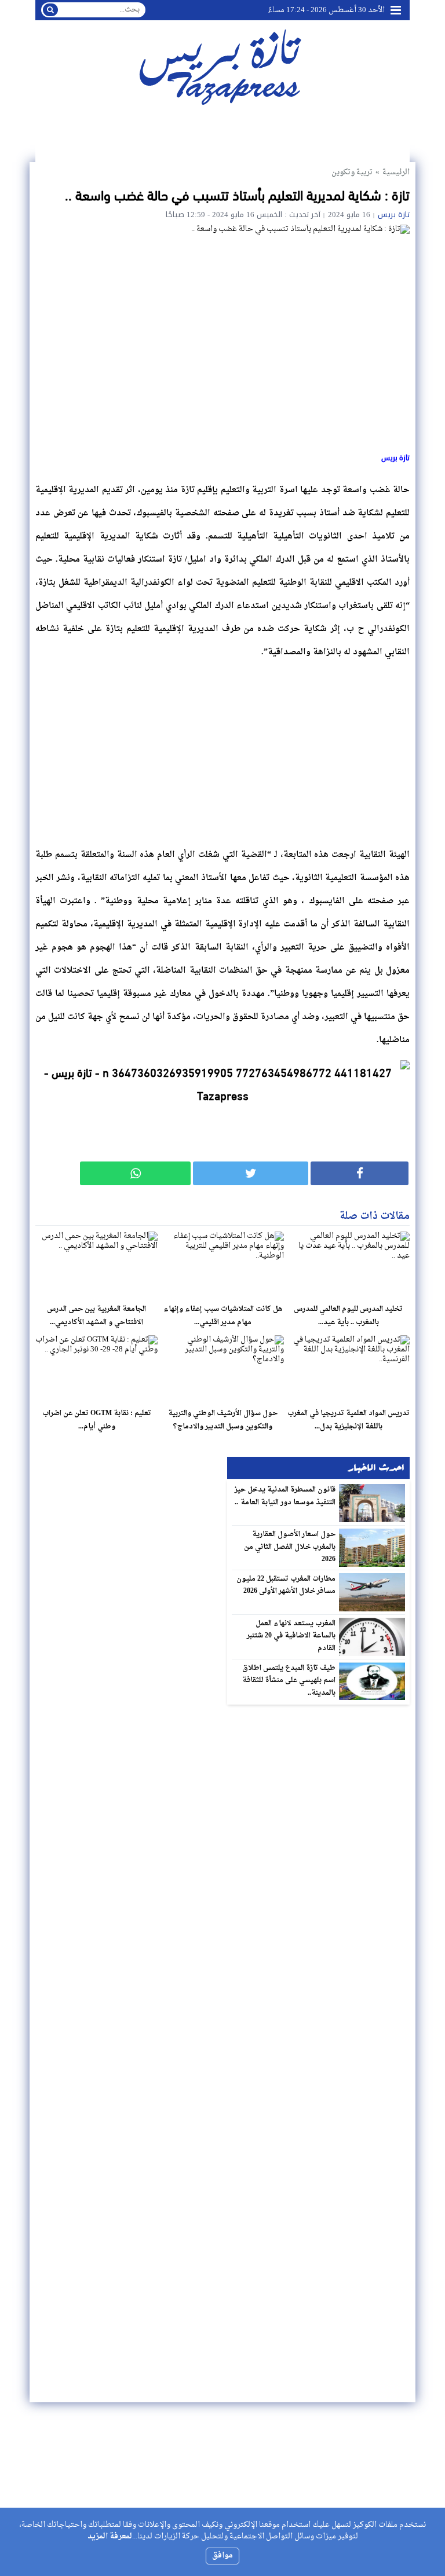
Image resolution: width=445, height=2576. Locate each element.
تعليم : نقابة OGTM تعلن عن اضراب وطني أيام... (97, 1420)
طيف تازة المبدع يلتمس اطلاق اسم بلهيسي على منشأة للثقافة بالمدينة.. (289, 1681)
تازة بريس (394, 215)
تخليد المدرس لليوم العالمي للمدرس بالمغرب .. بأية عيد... (348, 1316)
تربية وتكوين (352, 172)
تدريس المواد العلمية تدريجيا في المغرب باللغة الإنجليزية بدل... (349, 1420)
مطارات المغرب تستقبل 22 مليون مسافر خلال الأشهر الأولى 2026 (286, 1585)
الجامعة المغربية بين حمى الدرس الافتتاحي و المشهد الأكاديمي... (96, 1316)
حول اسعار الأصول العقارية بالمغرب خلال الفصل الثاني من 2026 (290, 1547)
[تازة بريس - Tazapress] (222, 66)
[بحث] (50, 10)
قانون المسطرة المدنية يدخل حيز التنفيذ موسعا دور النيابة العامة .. (285, 1496)
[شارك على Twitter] (251, 1173)
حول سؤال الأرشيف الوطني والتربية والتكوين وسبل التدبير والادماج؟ (223, 1420)
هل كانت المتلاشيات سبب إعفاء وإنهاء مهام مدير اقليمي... (223, 1316)
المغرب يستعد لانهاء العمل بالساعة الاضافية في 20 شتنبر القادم (291, 1636)
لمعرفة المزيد (110, 2536)
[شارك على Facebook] (360, 1173)
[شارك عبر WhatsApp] (135, 1173)
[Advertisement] (222, 750)
